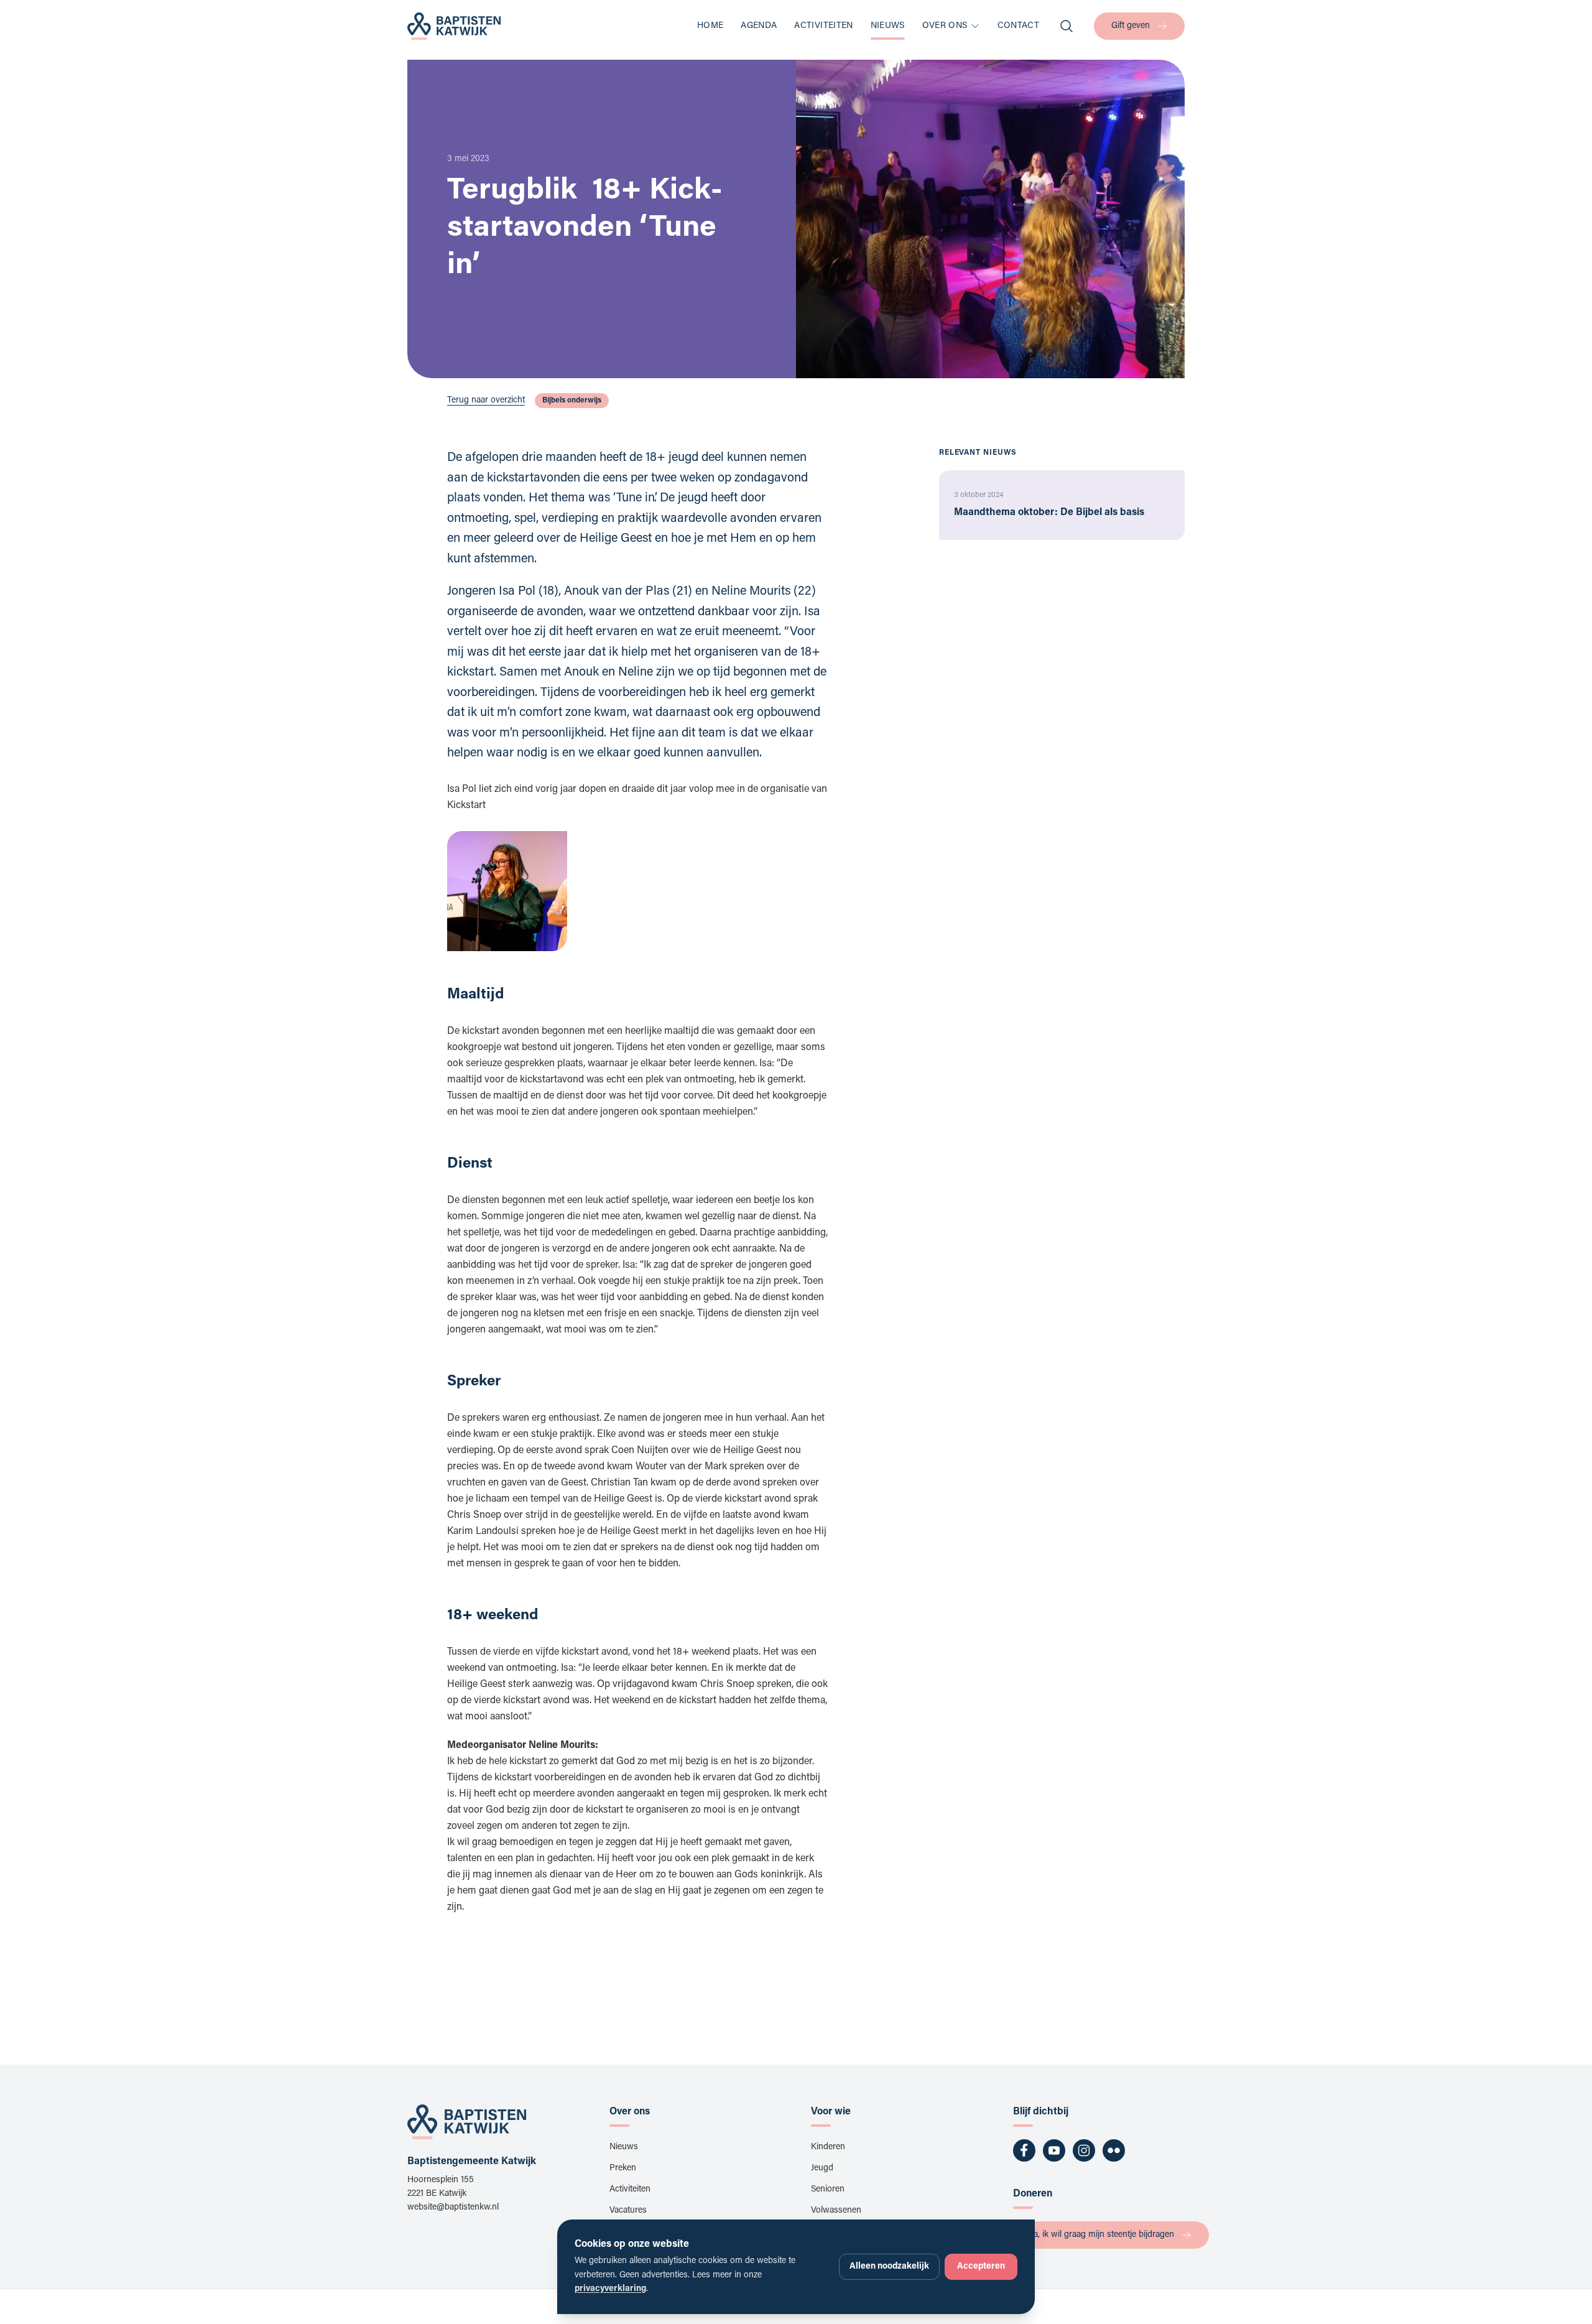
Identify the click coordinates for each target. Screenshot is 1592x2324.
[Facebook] (1024, 2150)
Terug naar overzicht (486, 401)
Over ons (945, 26)
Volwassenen (836, 2211)
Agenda (759, 26)
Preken (623, 2168)
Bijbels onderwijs (572, 401)
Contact (1018, 26)
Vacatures (628, 2211)
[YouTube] (1054, 2150)
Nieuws (888, 26)
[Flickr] (1114, 2150)
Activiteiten (823, 26)
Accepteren (981, 2267)
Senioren (828, 2190)
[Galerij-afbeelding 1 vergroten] (507, 891)
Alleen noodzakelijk (889, 2267)
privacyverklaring (610, 2289)
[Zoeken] (1067, 26)
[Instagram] (1084, 2150)
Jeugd (822, 2168)
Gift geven (1131, 26)
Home (710, 26)
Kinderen (828, 2147)
